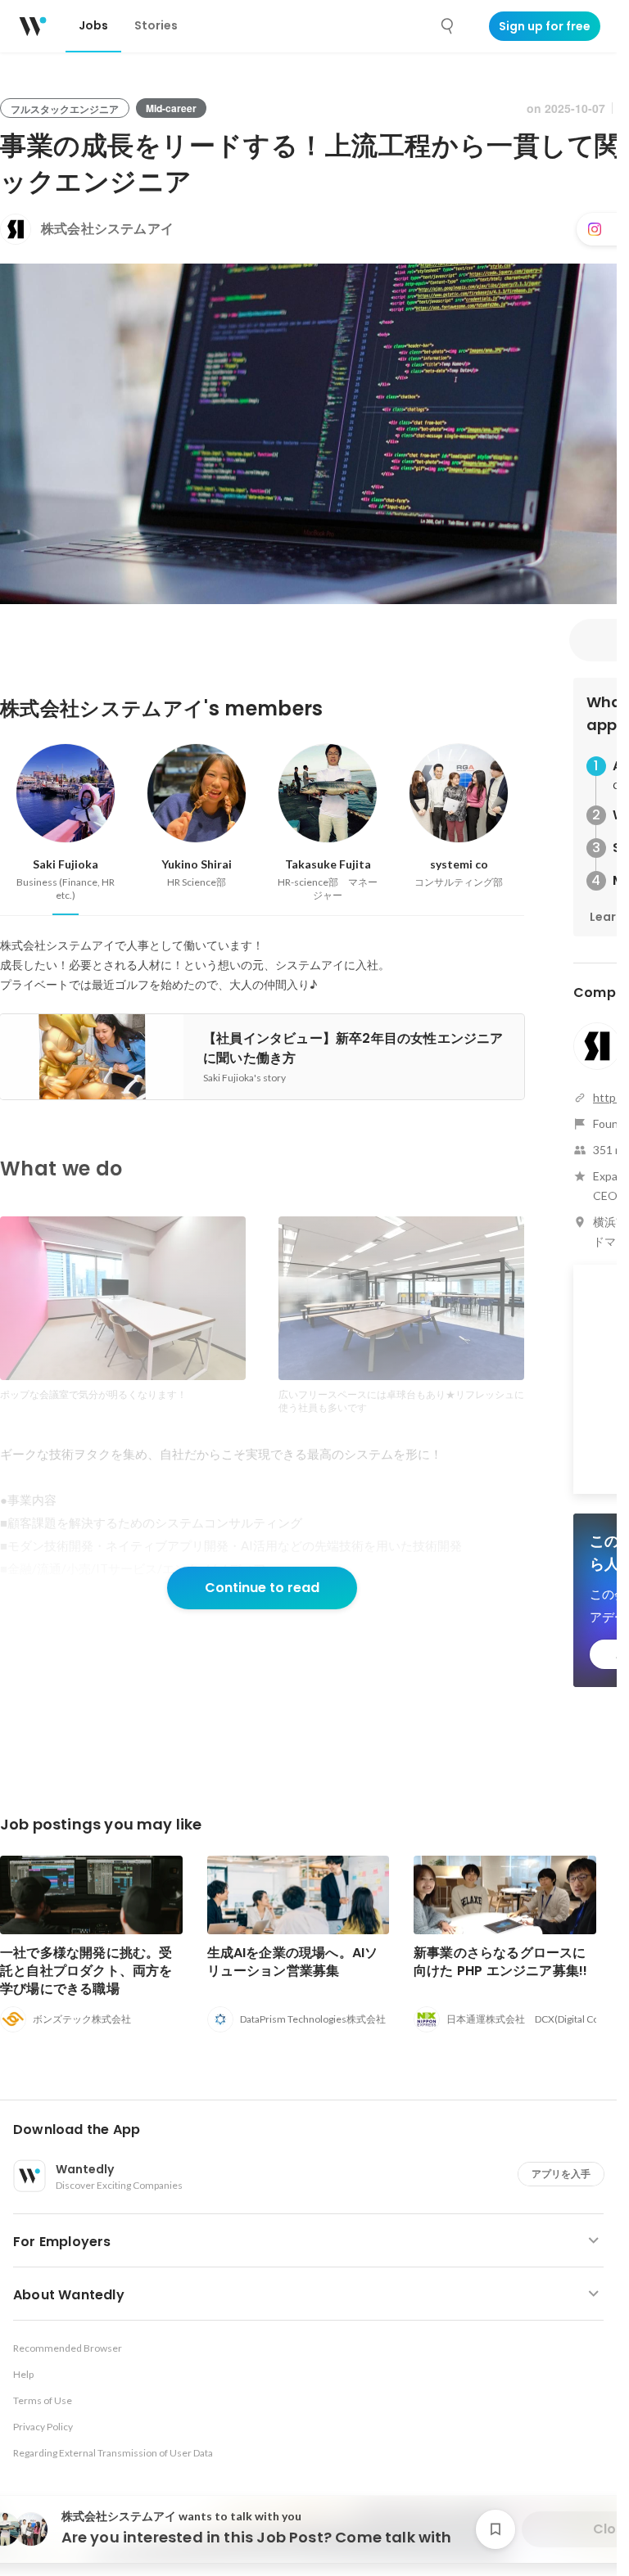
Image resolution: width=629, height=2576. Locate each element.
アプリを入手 (561, 2174)
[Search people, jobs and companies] (448, 26)
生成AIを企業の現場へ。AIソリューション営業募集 (293, 1962)
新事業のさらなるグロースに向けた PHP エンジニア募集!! (500, 1962)
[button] (315, 2130)
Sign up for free (545, 26)
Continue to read (262, 1588)
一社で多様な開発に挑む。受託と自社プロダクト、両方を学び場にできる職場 (86, 1971)
